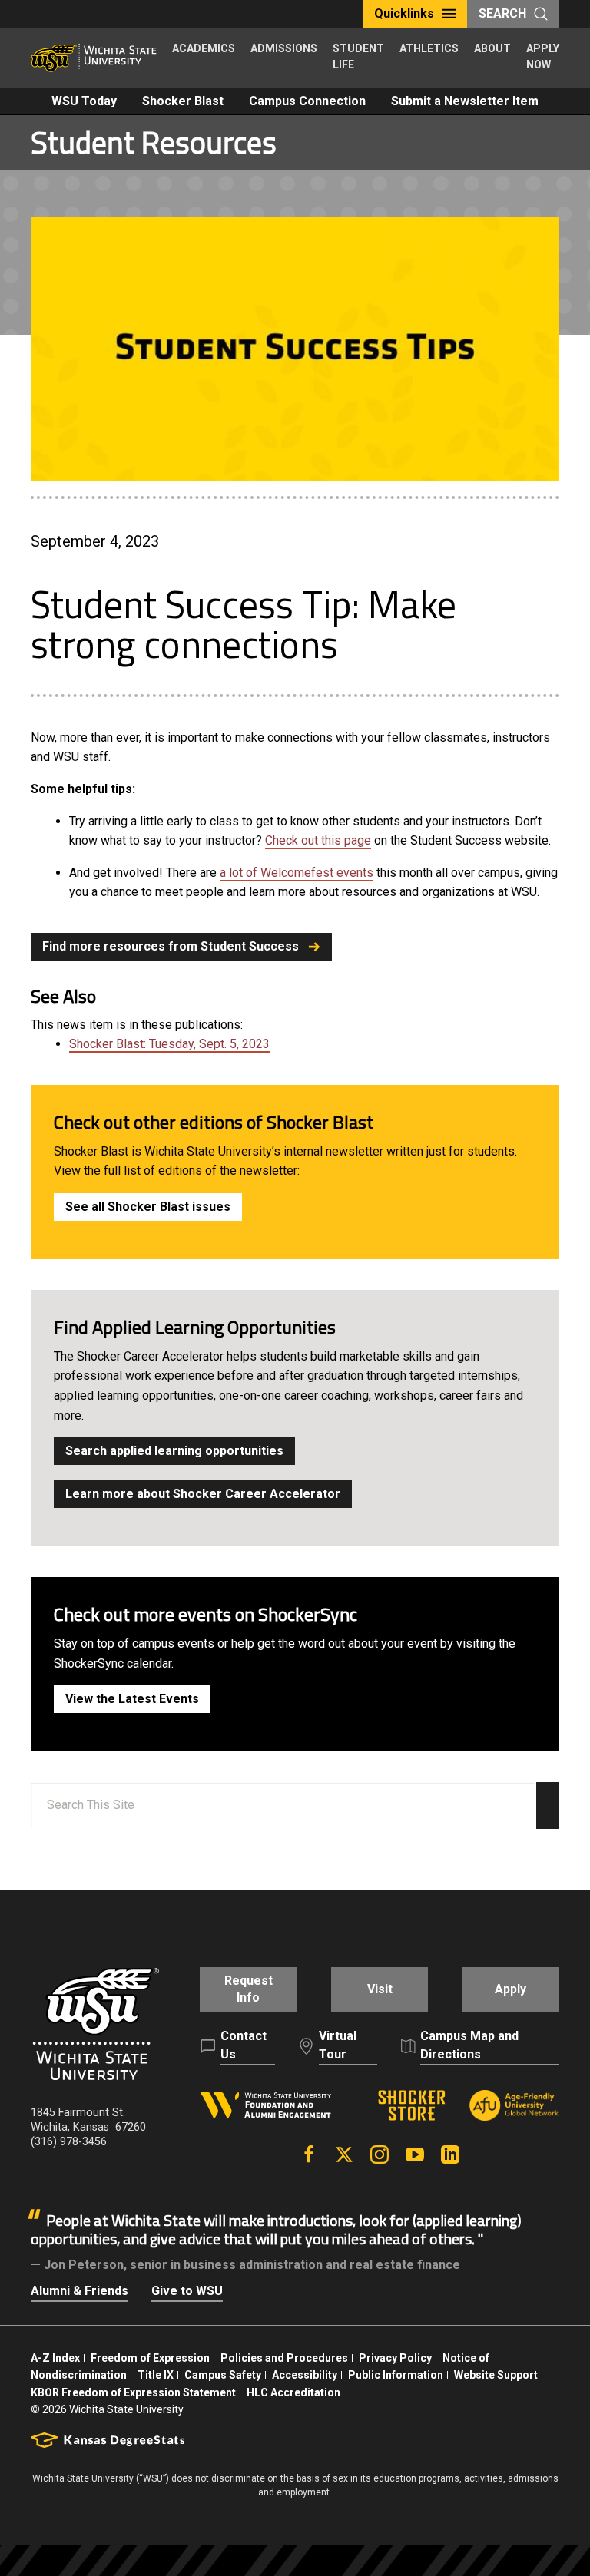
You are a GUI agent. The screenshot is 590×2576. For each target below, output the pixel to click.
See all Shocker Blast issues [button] (148, 1207)
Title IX (156, 2375)
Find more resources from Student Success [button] (171, 946)
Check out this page (318, 840)
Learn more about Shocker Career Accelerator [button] (203, 1494)
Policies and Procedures (284, 2358)
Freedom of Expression (150, 2358)
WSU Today (84, 101)
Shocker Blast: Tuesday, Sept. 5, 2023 (169, 1044)
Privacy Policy (395, 2358)
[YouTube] (415, 2154)
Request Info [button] (249, 1989)
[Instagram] (380, 2154)
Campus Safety (223, 2375)
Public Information (396, 2375)
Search (502, 13)
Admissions (284, 48)
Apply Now (543, 56)
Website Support (496, 2375)
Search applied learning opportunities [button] (174, 1451)
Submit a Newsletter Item (465, 101)
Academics (204, 48)
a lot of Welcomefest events (297, 873)
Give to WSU (187, 2291)
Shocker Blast (183, 101)
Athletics (429, 48)
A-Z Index (55, 2358)
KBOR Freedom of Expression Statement (133, 2392)
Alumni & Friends (80, 2291)
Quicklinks (404, 13)
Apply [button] (510, 1989)
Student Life (358, 56)
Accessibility (305, 2375)
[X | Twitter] (344, 2154)
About (492, 48)
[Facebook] (309, 2154)
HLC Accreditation (293, 2392)
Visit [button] (380, 1989)
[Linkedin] (450, 2154)
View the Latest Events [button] (132, 1699)
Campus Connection (307, 101)
